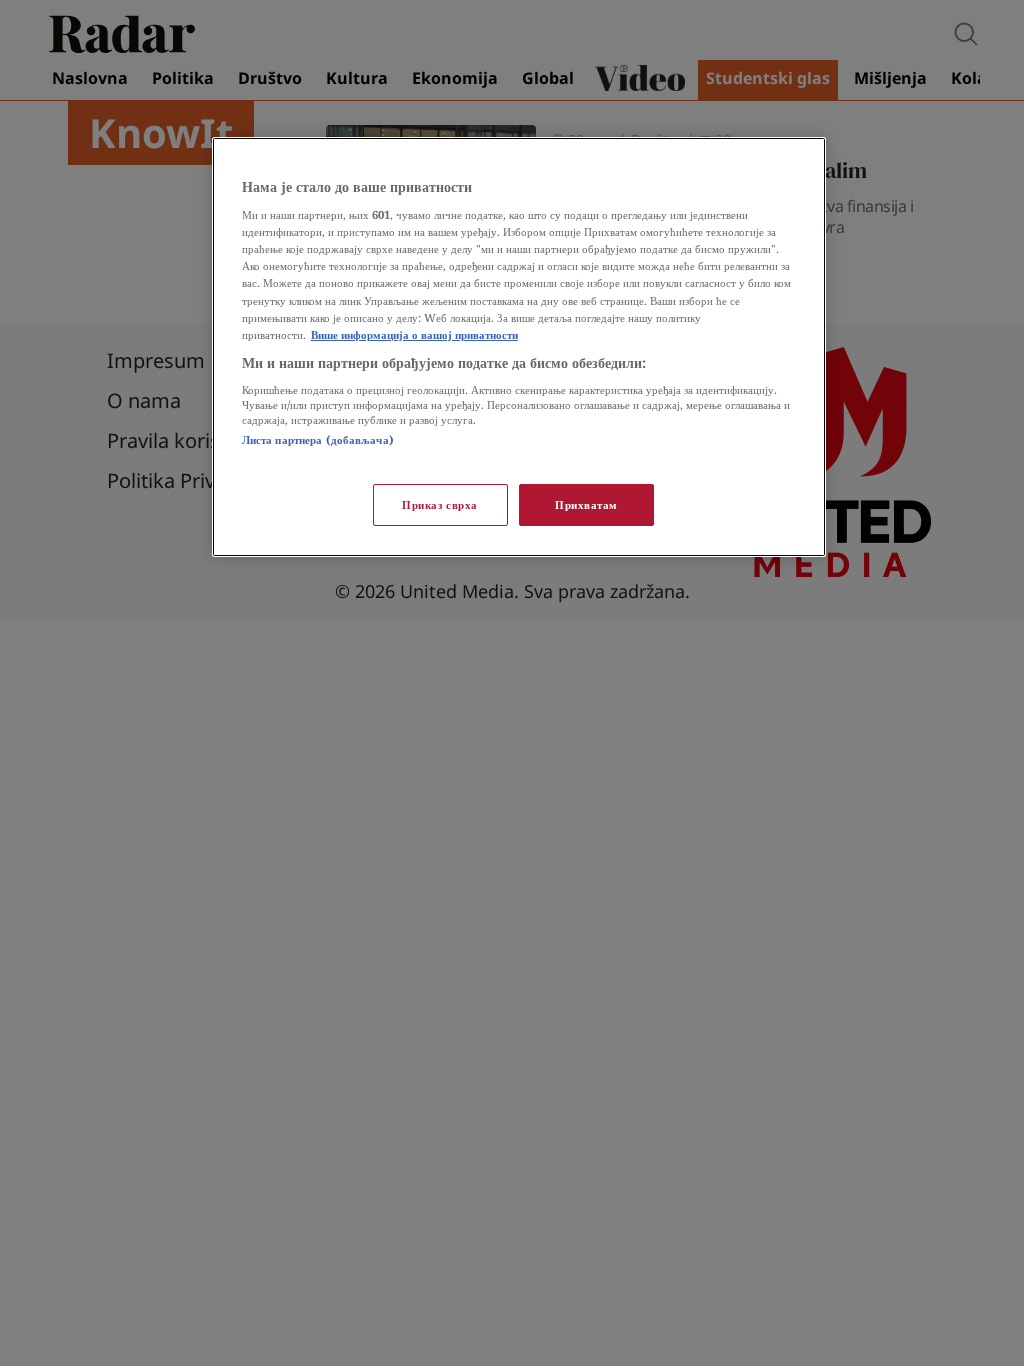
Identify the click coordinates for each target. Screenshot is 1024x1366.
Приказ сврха (440, 504)
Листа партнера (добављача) (318, 439)
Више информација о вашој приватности (414, 334)
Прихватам (586, 504)
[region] (519, 347)
